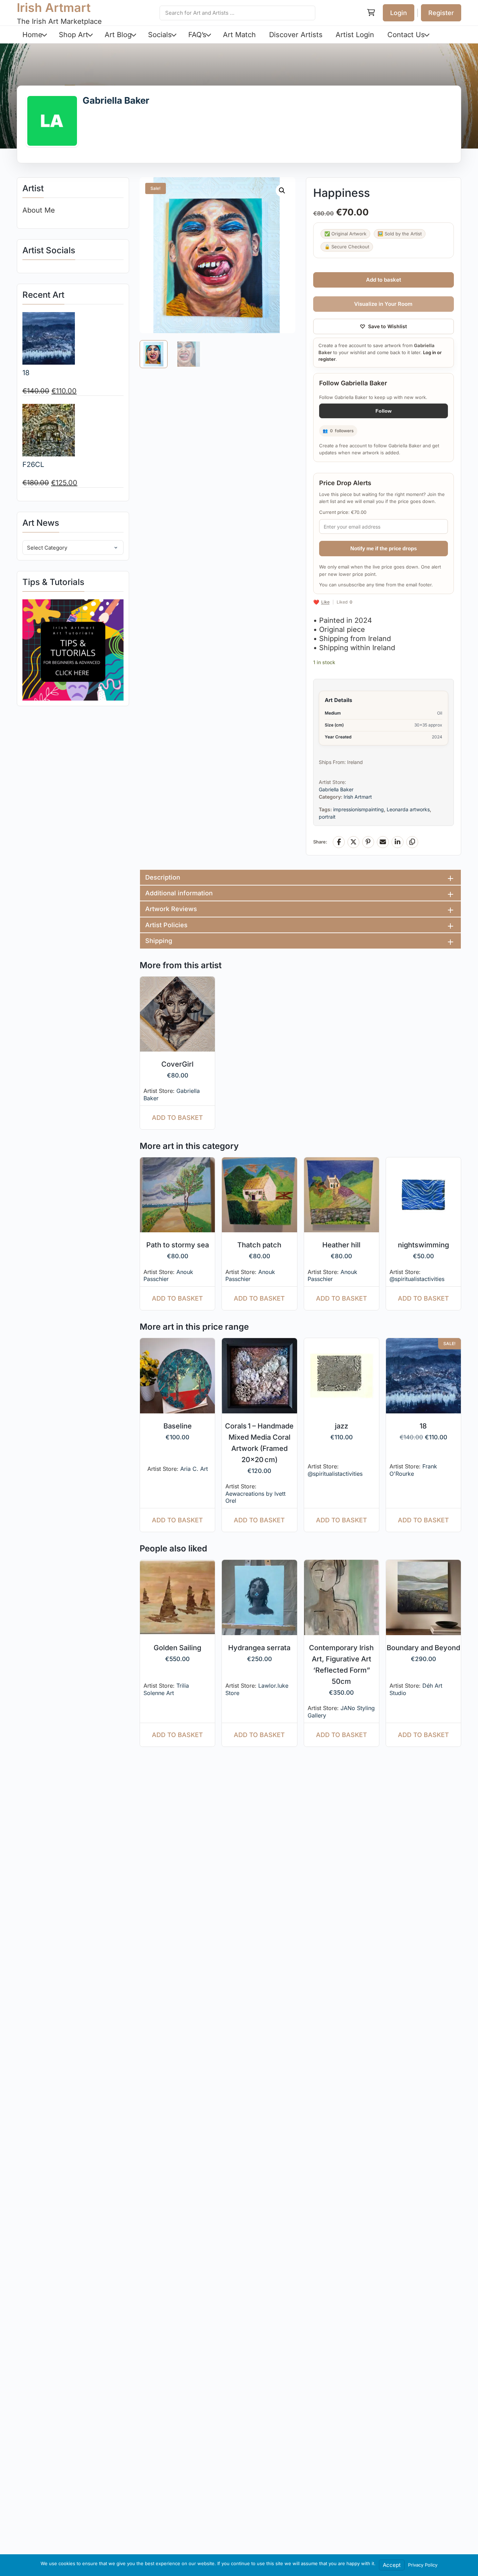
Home (32, 35)
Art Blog (118, 35)
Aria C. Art (194, 1469)
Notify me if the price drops (384, 548)
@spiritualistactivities (417, 1279)
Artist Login (355, 35)
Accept (392, 2565)
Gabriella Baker (116, 100)
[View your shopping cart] (371, 13)
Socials (160, 35)
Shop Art (73, 35)
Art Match (239, 35)
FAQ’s (197, 35)
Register (441, 13)
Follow (384, 411)
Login (399, 13)
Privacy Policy (423, 2565)
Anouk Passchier (168, 1276)
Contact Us (406, 35)
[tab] (300, 877)
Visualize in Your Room (383, 304)
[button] (282, 191)
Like (325, 602)
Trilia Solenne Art (166, 1689)
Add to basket (384, 280)
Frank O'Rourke (413, 1470)
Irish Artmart (54, 8)
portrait (327, 817)
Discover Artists (296, 35)
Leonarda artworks (408, 809)
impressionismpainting (358, 809)
